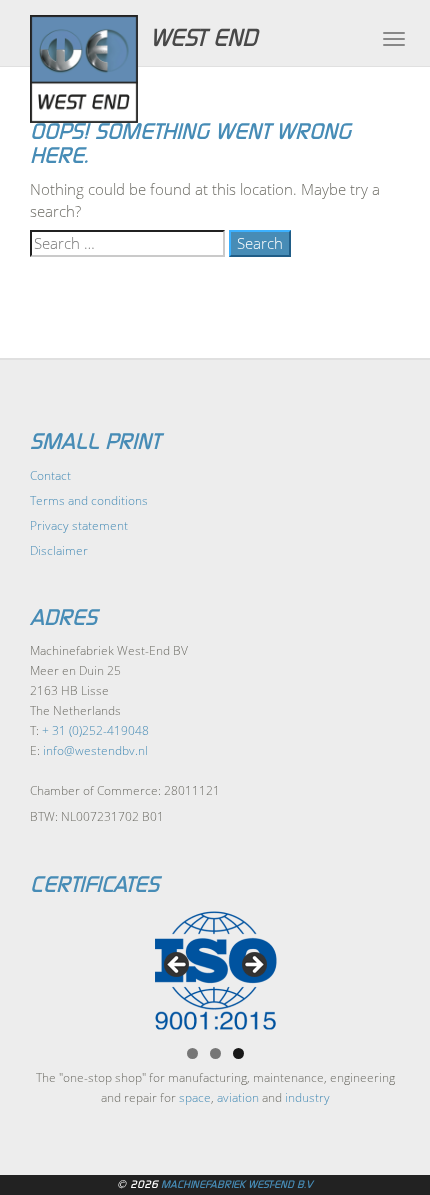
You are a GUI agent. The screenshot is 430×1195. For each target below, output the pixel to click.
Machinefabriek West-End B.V (237, 1184)
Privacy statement (79, 525)
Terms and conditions (89, 500)
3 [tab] (238, 1053)
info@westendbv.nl (95, 750)
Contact (50, 475)
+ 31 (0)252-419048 (95, 730)
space (195, 1097)
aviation (238, 1097)
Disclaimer (59, 550)
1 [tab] (192, 1053)
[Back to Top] (375, 1125)
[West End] (94, 69)
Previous (178, 966)
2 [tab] (215, 1053)
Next (253, 966)
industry (307, 1097)
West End (203, 38)
